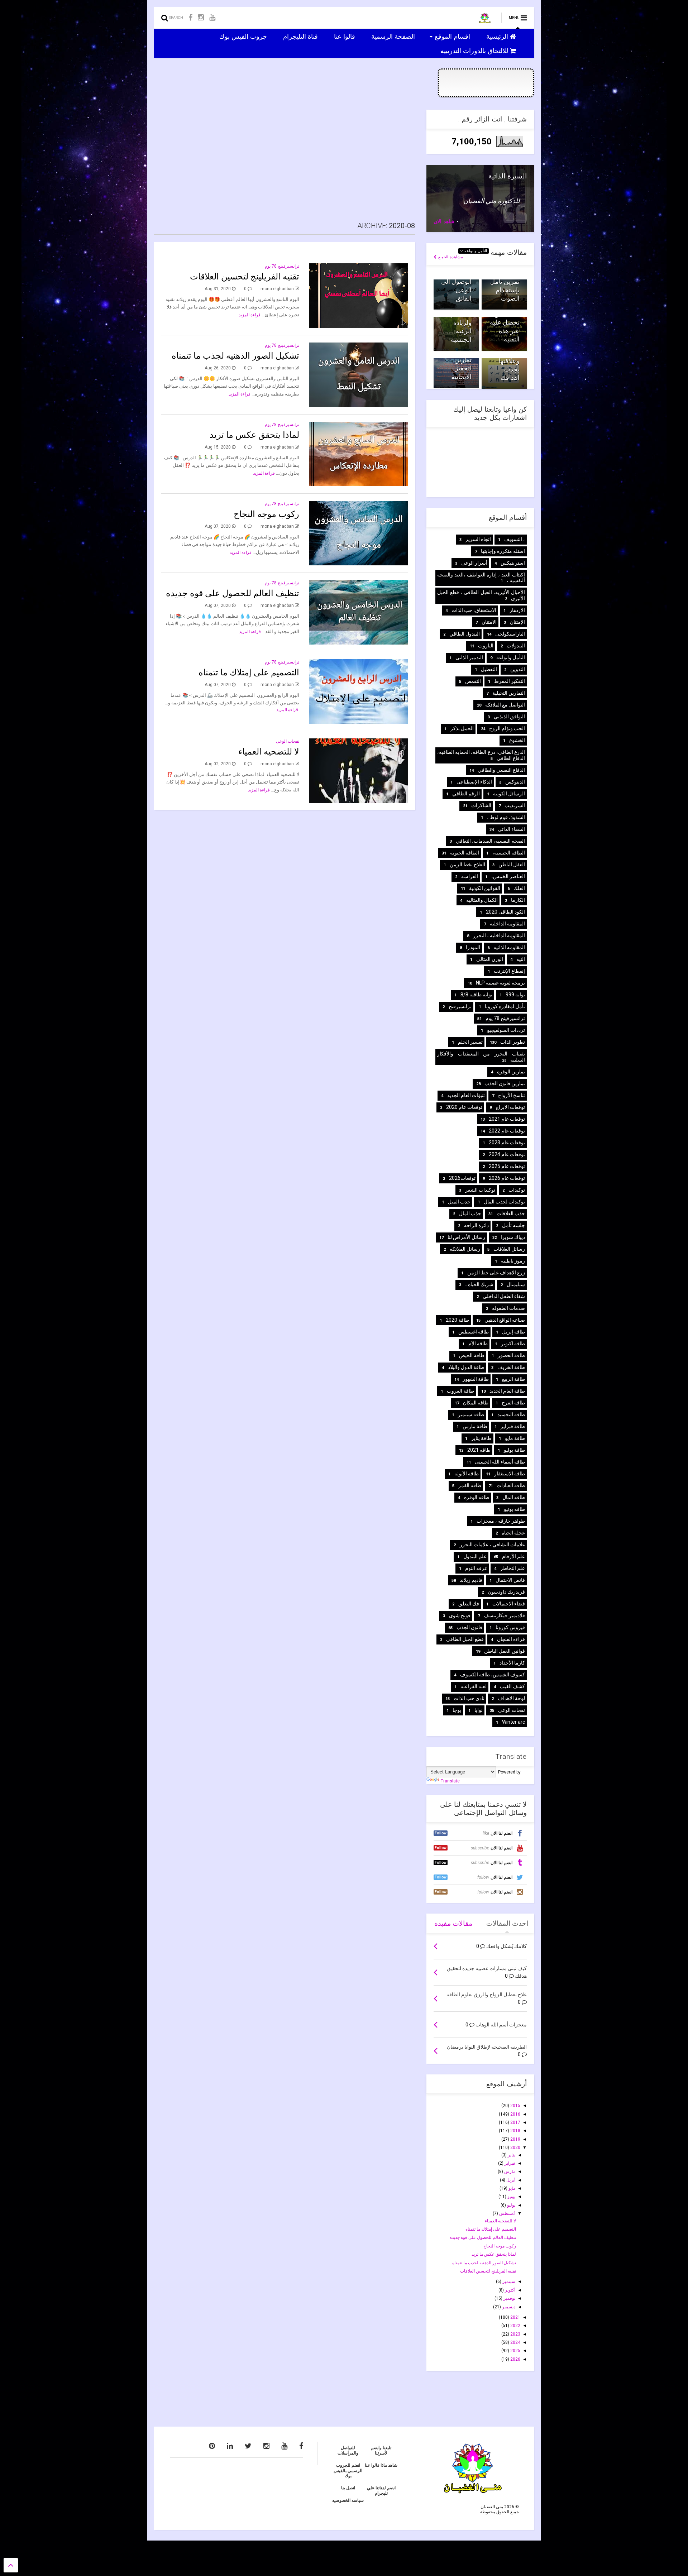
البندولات (516, 646)
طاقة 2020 (457, 1320)
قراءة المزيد (250, 315)
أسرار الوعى (474, 563)
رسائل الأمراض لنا (466, 1237)
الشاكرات (481, 805)
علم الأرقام (513, 1556)
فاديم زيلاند (471, 1580)
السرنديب (515, 805)
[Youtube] (212, 18)
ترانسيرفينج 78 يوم (282, 266)
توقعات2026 (462, 1178)
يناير (511, 2155)
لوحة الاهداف (511, 1698)
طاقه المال (514, 1497)
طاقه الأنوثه (467, 1474)
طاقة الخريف (511, 1367)
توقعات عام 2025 (507, 1166)
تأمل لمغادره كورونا (505, 1006)
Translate (450, 1781)
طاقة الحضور (511, 1355)
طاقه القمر (470, 1485)
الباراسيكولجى (510, 634)
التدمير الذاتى (469, 657)
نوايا (479, 1710)
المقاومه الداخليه (507, 924)
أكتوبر (510, 2290)
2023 (515, 2334)
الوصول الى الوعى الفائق (456, 290)
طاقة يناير (481, 1438)
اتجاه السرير (478, 539)
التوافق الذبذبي (509, 717)
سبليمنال (516, 1284)
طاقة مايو (515, 1438)
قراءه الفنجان (511, 1639)
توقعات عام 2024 (507, 1154)
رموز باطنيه (513, 1261)
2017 (515, 2122)
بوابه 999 (515, 995)
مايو (511, 2188)
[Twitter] (248, 2446)
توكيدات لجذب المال (504, 1202)
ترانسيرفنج (460, 1006)
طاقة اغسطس (474, 1332)
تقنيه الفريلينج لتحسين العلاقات (245, 277)
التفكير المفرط (510, 681)
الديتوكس (515, 782)
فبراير (509, 2163)
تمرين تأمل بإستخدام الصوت (505, 290)
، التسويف (515, 539)
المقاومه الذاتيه (509, 947)
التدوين (518, 669)
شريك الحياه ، (479, 1284)
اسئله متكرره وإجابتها (503, 551)
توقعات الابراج (510, 1107)
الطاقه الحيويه (465, 853)
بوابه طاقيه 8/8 (476, 995)
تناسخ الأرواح (512, 1095)
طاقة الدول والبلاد (466, 1367)
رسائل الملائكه (465, 1249)
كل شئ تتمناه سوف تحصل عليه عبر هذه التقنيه (504, 323)
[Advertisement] (285, 160)
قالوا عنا (345, 36)
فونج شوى (460, 1615)
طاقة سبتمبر (471, 1414)
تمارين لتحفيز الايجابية (461, 368)
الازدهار (517, 610)
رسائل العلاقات (509, 1249)
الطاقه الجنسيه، (509, 853)
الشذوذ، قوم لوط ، (506, 817)
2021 (515, 2317)
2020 (515, 2148)
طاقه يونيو (514, 1509)
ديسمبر (508, 2307)
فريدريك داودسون (506, 1592)
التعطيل (489, 669)
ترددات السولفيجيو (506, 1030)
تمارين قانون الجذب (505, 1083)
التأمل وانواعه (475, 251)
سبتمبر (508, 2281)
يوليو (511, 2205)
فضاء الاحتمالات (509, 1604)
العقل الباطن (512, 865)
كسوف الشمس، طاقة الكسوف (493, 1675)
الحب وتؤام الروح (507, 728)
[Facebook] (190, 18)
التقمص (473, 681)
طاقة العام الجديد (507, 1391)
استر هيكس (513, 563)
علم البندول (475, 1556)
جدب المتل (459, 1202)
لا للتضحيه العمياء (269, 752)
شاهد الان (444, 221)
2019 (515, 2139)
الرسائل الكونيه (509, 794)
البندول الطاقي (465, 634)
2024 (515, 2342)
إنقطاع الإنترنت (509, 971)
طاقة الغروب (460, 1391)
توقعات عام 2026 (507, 1178)
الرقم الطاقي (466, 794)
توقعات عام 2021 (507, 1119)
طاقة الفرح (513, 1403)
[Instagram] (201, 18)
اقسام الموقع (453, 36)
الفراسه (470, 876)
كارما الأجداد (512, 1663)
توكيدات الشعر (480, 1190)
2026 (515, 2359)
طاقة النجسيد (511, 1414)
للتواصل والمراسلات (348, 2450)
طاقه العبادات (511, 1485)
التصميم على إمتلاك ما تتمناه (249, 672)
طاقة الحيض (472, 1355)
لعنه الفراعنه (474, 1686)
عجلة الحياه (513, 1533)
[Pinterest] (212, 2446)
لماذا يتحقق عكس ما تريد (254, 435)
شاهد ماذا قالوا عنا (381, 2465)
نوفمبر (509, 2298)
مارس (509, 2172)
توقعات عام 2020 (464, 1107)
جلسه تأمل (513, 1225)
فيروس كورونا (510, 1627)
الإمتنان (517, 622)
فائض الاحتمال (510, 1580)
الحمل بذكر (462, 728)
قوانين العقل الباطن (505, 1651)
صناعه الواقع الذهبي (505, 1320)
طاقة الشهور (476, 1379)
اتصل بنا (348, 2488)
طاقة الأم (478, 1344)
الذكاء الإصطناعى (474, 782)
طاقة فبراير (513, 1426)
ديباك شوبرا (513, 1237)
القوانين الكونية (485, 888)
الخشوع (517, 740)
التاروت (486, 646)
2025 (515, 2351)
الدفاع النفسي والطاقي (501, 770)
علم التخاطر (513, 1568)
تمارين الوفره (511, 1072)
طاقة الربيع (513, 1379)
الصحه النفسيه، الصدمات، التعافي (490, 841)
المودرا (473, 947)
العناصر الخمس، (508, 876)
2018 (515, 2131)
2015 (515, 2106)
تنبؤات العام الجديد (466, 1095)
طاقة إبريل (513, 1332)
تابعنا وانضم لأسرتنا (381, 2450)
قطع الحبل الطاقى (465, 1639)
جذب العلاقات (511, 1213)
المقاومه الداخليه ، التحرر (499, 935)
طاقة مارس (475, 1426)
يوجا (457, 1710)
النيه (521, 959)
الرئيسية (498, 36)
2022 (515, 2326)
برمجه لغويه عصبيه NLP (500, 983)
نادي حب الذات (469, 1698)
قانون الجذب (469, 1627)
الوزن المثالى (490, 959)
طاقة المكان (476, 1403)
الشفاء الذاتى (511, 829)
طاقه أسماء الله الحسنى (500, 1462)
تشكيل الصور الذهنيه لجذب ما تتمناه (235, 356)
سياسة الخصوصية (348, 2500)
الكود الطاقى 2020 (505, 912)
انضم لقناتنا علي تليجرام (381, 2490)
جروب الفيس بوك (244, 36)
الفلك (519, 888)
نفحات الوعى (288, 741)
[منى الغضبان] (485, 20)
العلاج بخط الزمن (467, 865)
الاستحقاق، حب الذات (474, 610)
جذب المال (470, 1213)
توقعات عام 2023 (507, 1143)
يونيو (511, 2197)
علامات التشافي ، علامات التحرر (492, 1545)
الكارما (518, 900)
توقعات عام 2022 (507, 1131)
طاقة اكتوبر (513, 1344)
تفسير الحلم (470, 1042)
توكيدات (517, 1190)
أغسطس (507, 2213)
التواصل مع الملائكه (505, 705)
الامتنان (489, 622)
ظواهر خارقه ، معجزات (501, 1521)
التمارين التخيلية (509, 693)
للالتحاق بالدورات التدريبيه (475, 51)
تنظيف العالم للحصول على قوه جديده (233, 593)
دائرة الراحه (476, 1225)
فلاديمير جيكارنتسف (504, 1615)
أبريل (510, 2180)
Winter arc (513, 1722)
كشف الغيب (512, 1686)
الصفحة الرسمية (394, 36)
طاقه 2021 (479, 1450)
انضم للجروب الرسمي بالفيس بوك (348, 2470)
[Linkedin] (230, 2446)
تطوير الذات (513, 1042)
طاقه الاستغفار (510, 1474)
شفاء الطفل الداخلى (504, 1296)
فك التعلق (469, 1604)
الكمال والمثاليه (482, 900)
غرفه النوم (476, 1568)
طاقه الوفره (477, 1497)
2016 (515, 2114)
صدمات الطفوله (508, 1308)
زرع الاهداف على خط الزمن (496, 1273)
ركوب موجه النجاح (266, 514)
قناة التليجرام (301, 36)
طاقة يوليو (514, 1450)
